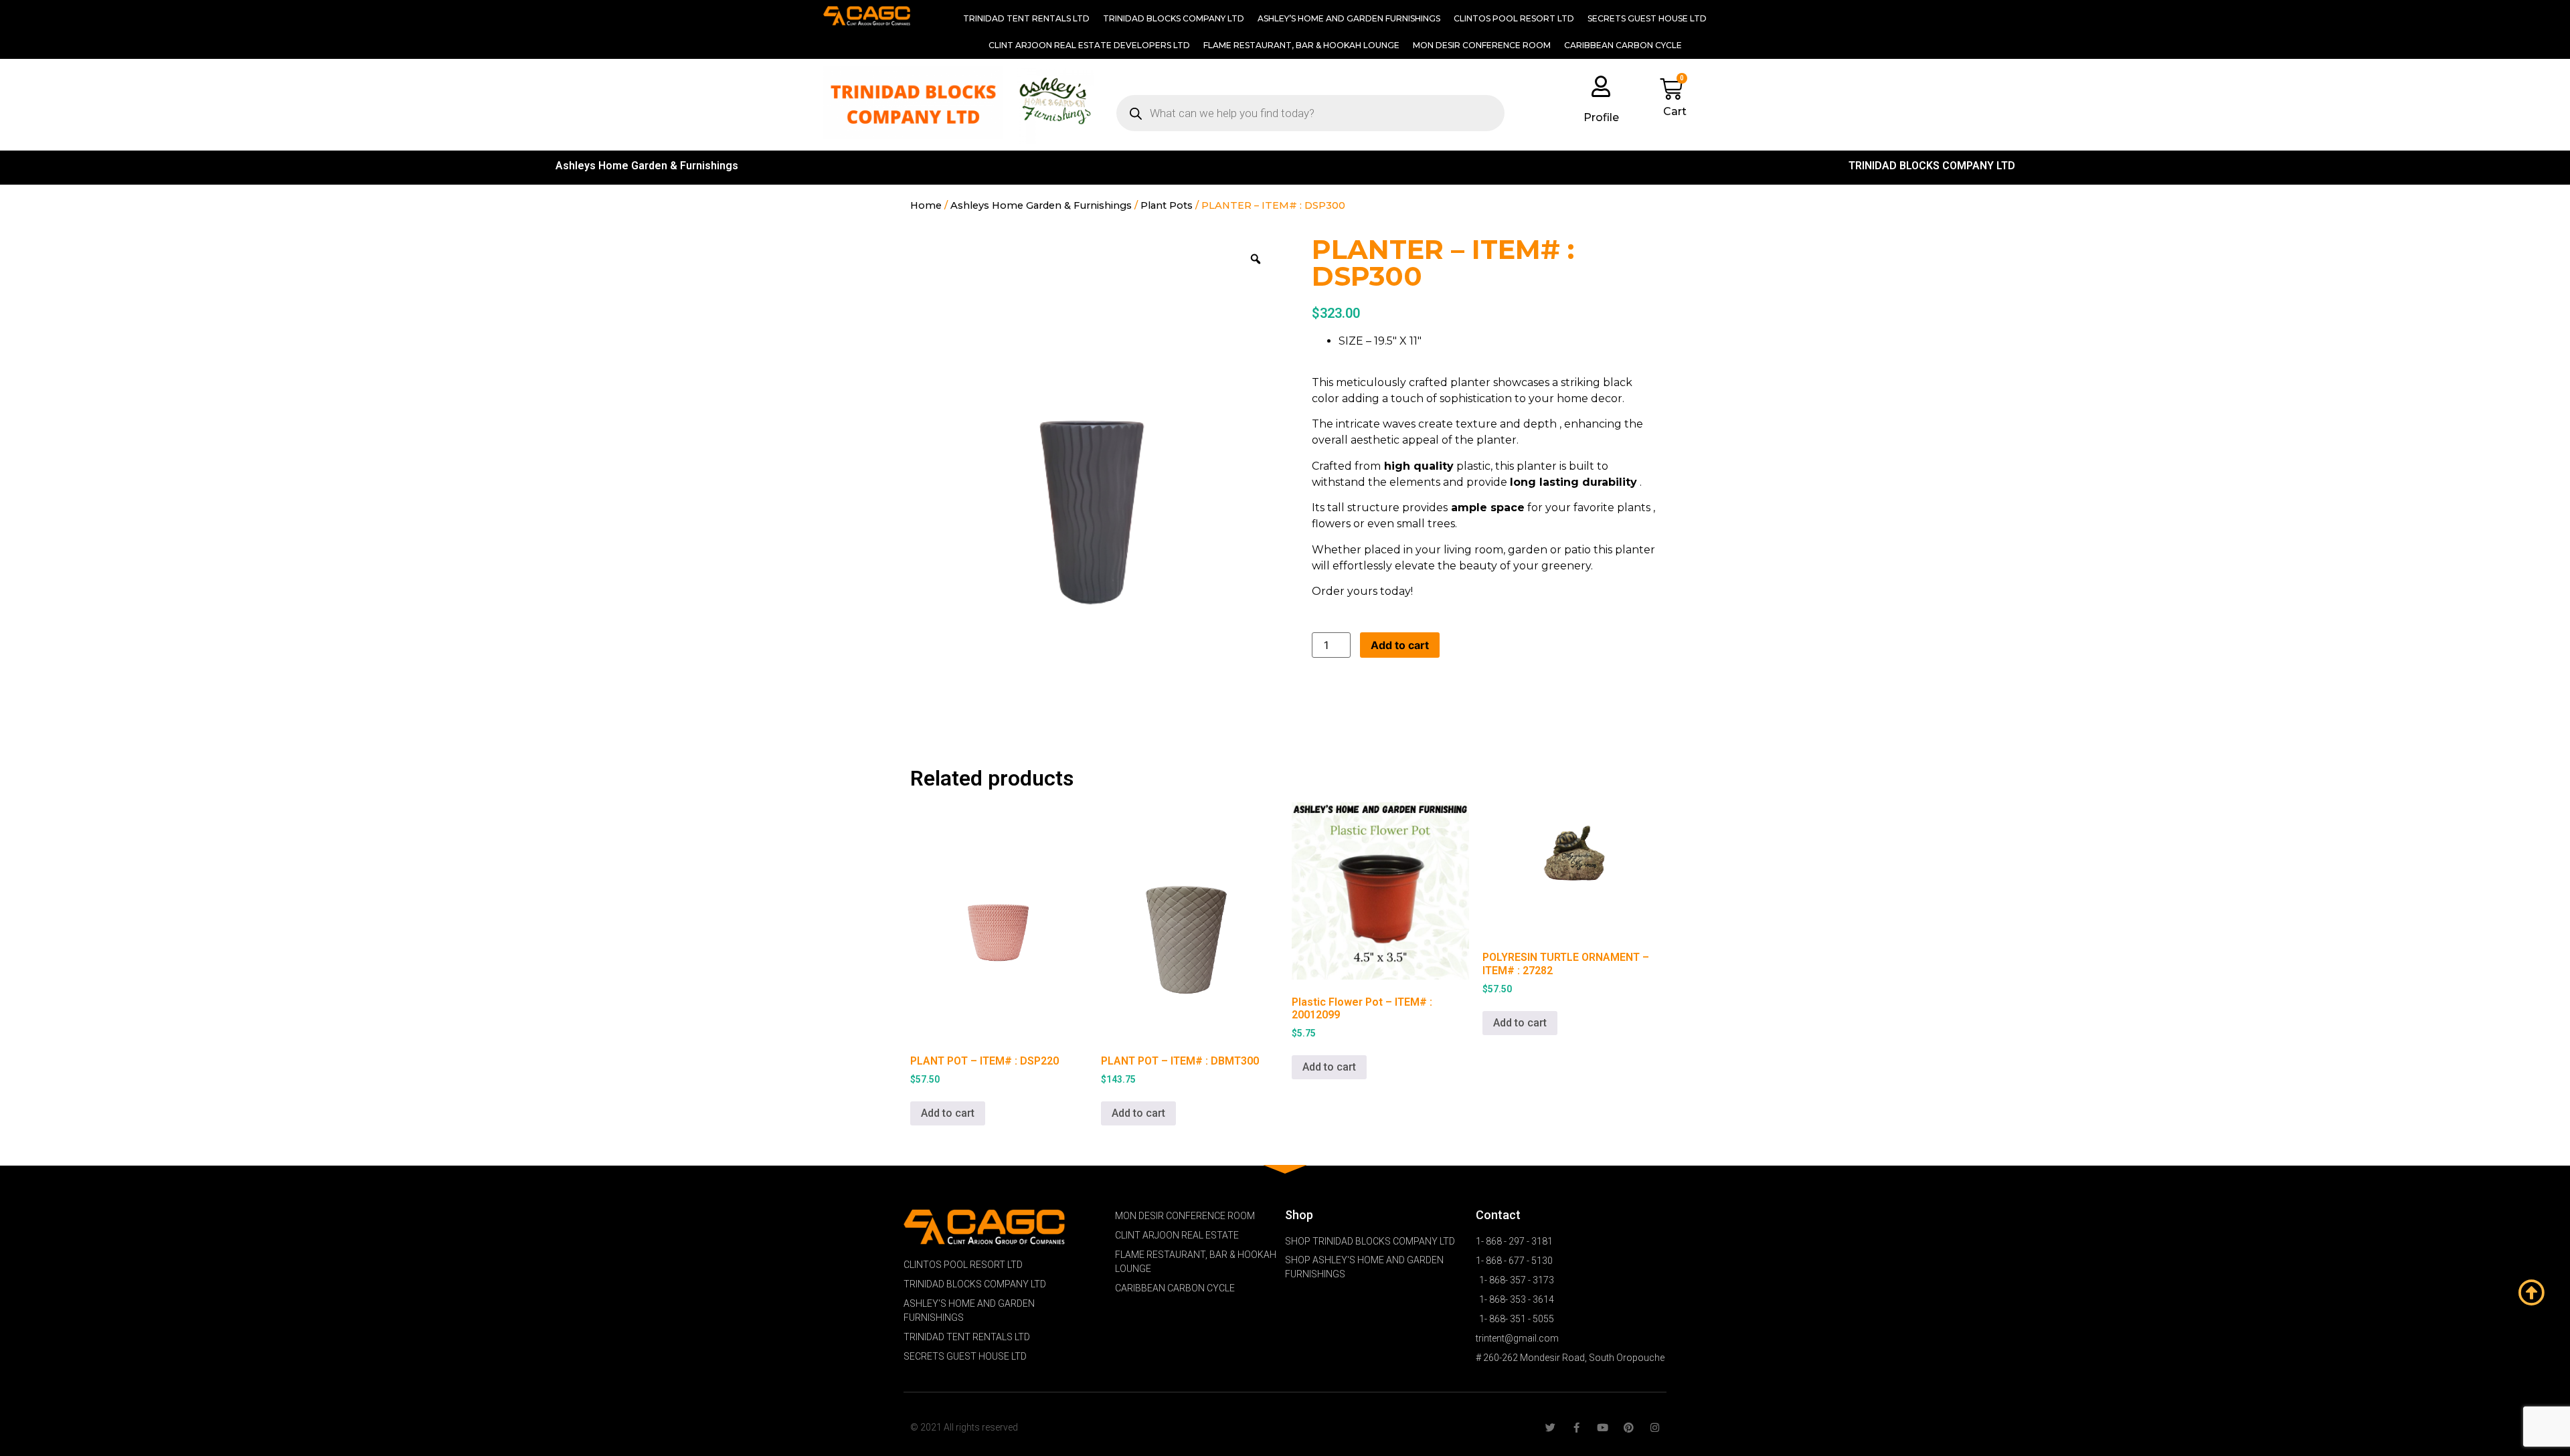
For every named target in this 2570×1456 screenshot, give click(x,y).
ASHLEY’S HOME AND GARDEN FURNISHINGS (1349, 18)
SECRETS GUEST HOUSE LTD (1647, 18)
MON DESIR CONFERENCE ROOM (1482, 45)
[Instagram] (1655, 1428)
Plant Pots (1167, 205)
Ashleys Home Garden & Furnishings (647, 166)
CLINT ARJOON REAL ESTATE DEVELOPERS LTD (1089, 45)
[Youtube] (1603, 1428)
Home (926, 205)
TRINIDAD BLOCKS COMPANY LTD (1174, 18)
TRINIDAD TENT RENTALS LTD (1026, 18)
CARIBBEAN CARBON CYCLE (1623, 45)
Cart (1675, 111)
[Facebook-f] (1576, 1428)
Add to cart (1400, 645)
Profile (1601, 117)
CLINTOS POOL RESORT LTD (1514, 18)
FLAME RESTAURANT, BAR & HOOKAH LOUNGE (1301, 45)
